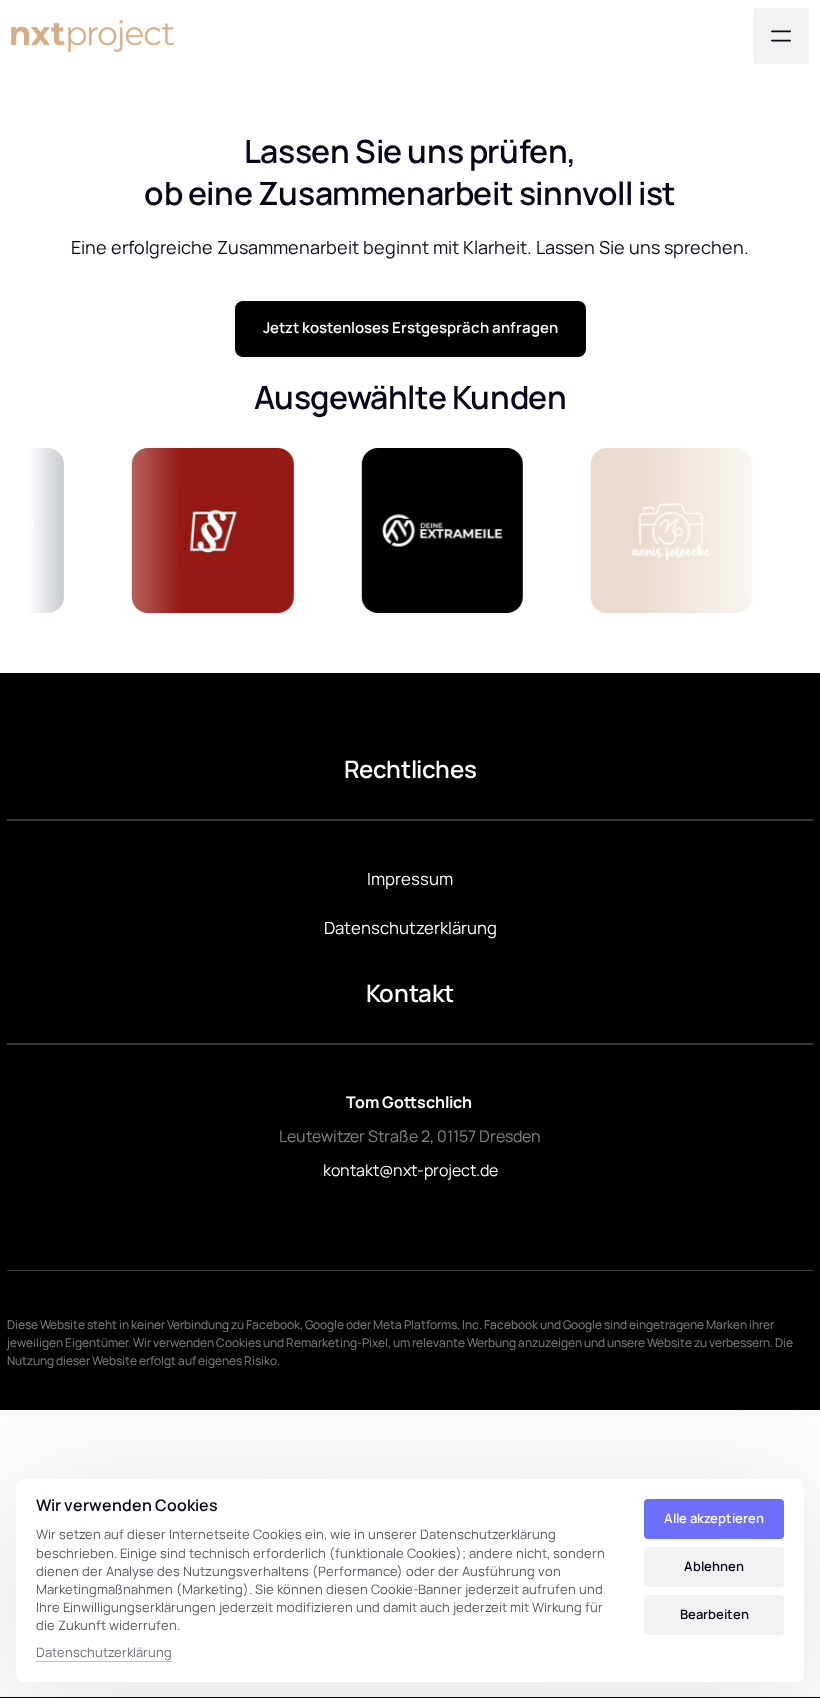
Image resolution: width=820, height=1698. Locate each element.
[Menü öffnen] (781, 36)
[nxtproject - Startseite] (92, 35)
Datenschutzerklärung (104, 1653)
